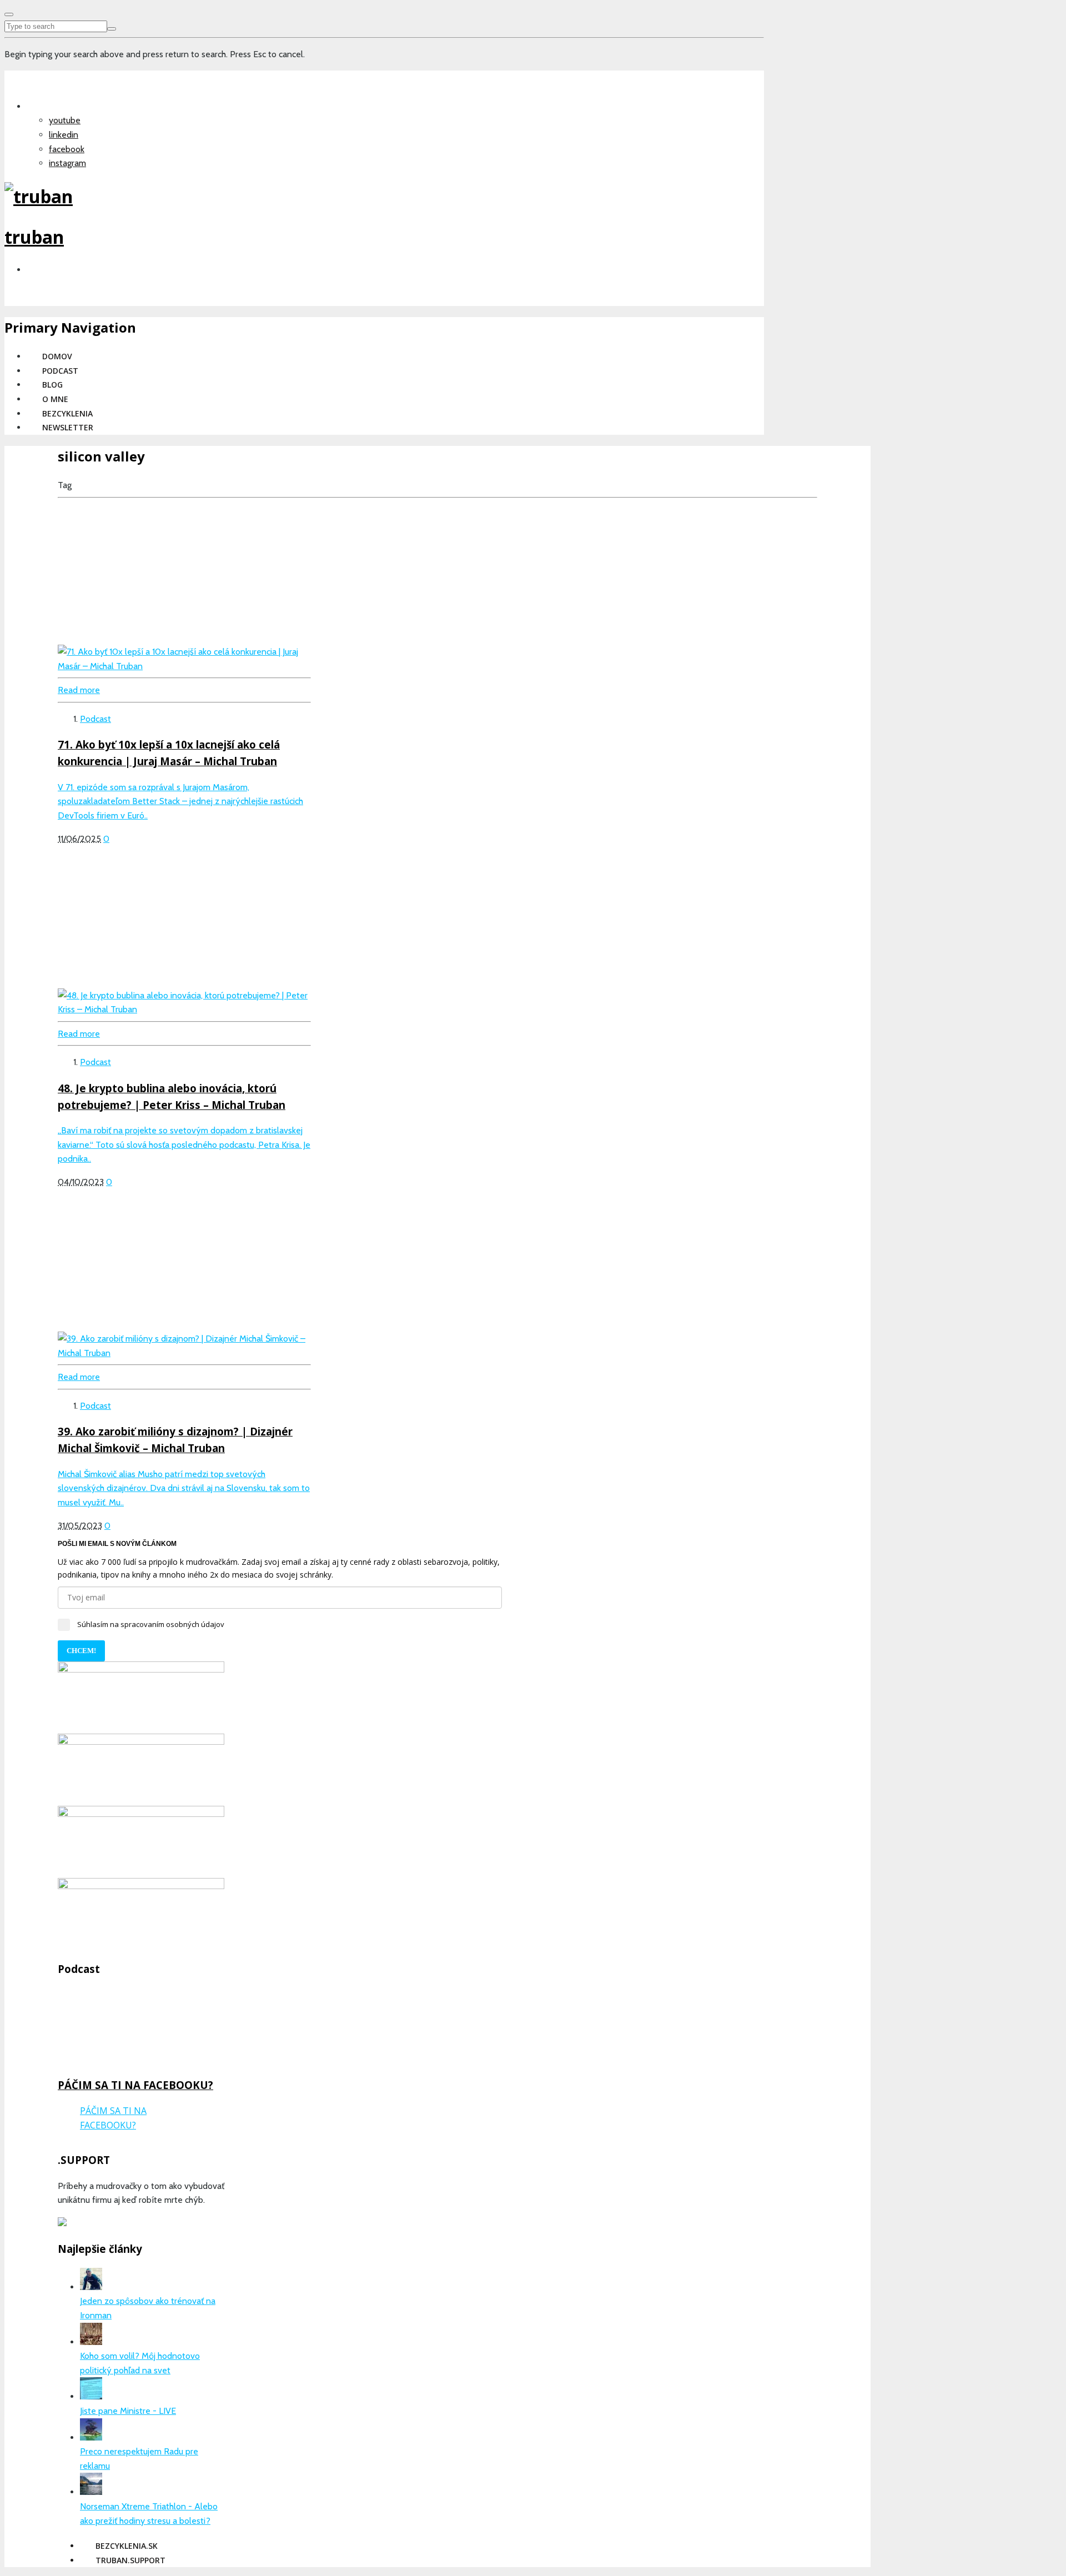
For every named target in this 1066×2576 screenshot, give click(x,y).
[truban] (39, 196)
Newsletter (68, 427)
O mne (55, 399)
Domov (57, 356)
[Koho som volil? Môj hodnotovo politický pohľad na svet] (91, 2342)
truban (34, 237)
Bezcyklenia (67, 413)
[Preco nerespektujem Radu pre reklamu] (91, 2437)
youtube (65, 120)
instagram (67, 163)
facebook (67, 149)
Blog (52, 385)
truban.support (130, 2560)
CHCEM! (81, 1651)
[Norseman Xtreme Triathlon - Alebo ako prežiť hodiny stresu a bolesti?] (91, 2492)
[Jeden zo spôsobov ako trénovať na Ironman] (91, 2287)
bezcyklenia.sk (127, 2546)
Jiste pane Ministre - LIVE (128, 2411)
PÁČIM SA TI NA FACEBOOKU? (135, 2085)
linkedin (64, 135)
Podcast (60, 371)
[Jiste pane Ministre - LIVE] (91, 2396)
